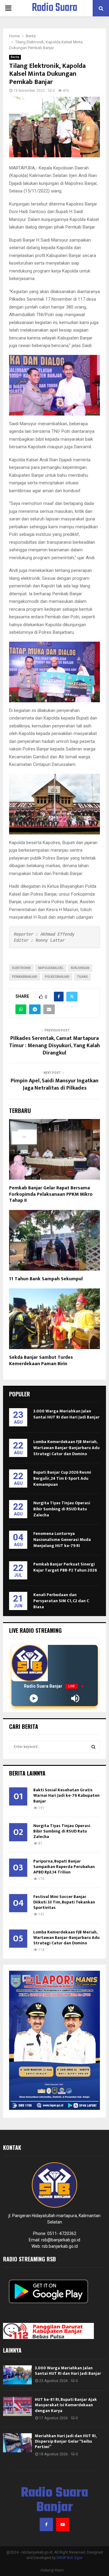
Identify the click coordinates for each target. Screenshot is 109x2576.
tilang (82, 977)
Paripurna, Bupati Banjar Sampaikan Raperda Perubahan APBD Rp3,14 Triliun (64, 1867)
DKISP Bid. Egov (70, 2558)
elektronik (21, 968)
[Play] (34, 1698)
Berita (15, 57)
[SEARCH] (93, 1747)
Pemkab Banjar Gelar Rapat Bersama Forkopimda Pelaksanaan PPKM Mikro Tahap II (51, 1194)
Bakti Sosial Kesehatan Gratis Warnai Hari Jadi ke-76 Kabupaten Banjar (66, 1795)
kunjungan (80, 968)
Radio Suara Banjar (54, 16)
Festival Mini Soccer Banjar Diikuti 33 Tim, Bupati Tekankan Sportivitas (64, 1902)
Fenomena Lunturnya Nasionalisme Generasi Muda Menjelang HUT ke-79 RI (62, 1540)
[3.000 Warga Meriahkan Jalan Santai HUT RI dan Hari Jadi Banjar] (17, 2375)
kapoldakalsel (51, 968)
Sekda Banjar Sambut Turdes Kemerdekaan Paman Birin (41, 1361)
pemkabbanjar (25, 977)
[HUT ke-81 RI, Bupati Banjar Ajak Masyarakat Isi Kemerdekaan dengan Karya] (17, 2406)
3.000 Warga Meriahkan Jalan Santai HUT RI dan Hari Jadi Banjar (66, 1414)
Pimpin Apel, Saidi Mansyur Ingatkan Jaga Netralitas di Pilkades (54, 1084)
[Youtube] (63, 2524)
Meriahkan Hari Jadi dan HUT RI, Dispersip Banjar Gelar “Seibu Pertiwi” (66, 2441)
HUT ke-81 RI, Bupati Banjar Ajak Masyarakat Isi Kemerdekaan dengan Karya (66, 2405)
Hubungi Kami (52, 2570)
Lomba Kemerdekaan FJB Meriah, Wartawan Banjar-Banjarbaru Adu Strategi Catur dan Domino (66, 1448)
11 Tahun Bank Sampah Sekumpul (46, 1279)
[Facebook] (46, 2524)
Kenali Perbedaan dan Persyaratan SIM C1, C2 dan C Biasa (61, 1601)
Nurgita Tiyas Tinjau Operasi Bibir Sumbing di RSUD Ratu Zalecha (62, 1509)
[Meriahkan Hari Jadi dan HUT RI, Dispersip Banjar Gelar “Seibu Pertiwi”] (17, 2443)
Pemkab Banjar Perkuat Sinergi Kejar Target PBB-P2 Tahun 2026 (65, 1567)
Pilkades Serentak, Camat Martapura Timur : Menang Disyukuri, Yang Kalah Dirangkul (54, 1046)
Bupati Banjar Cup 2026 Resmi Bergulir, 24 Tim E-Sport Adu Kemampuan (62, 1478)
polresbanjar (57, 977)
